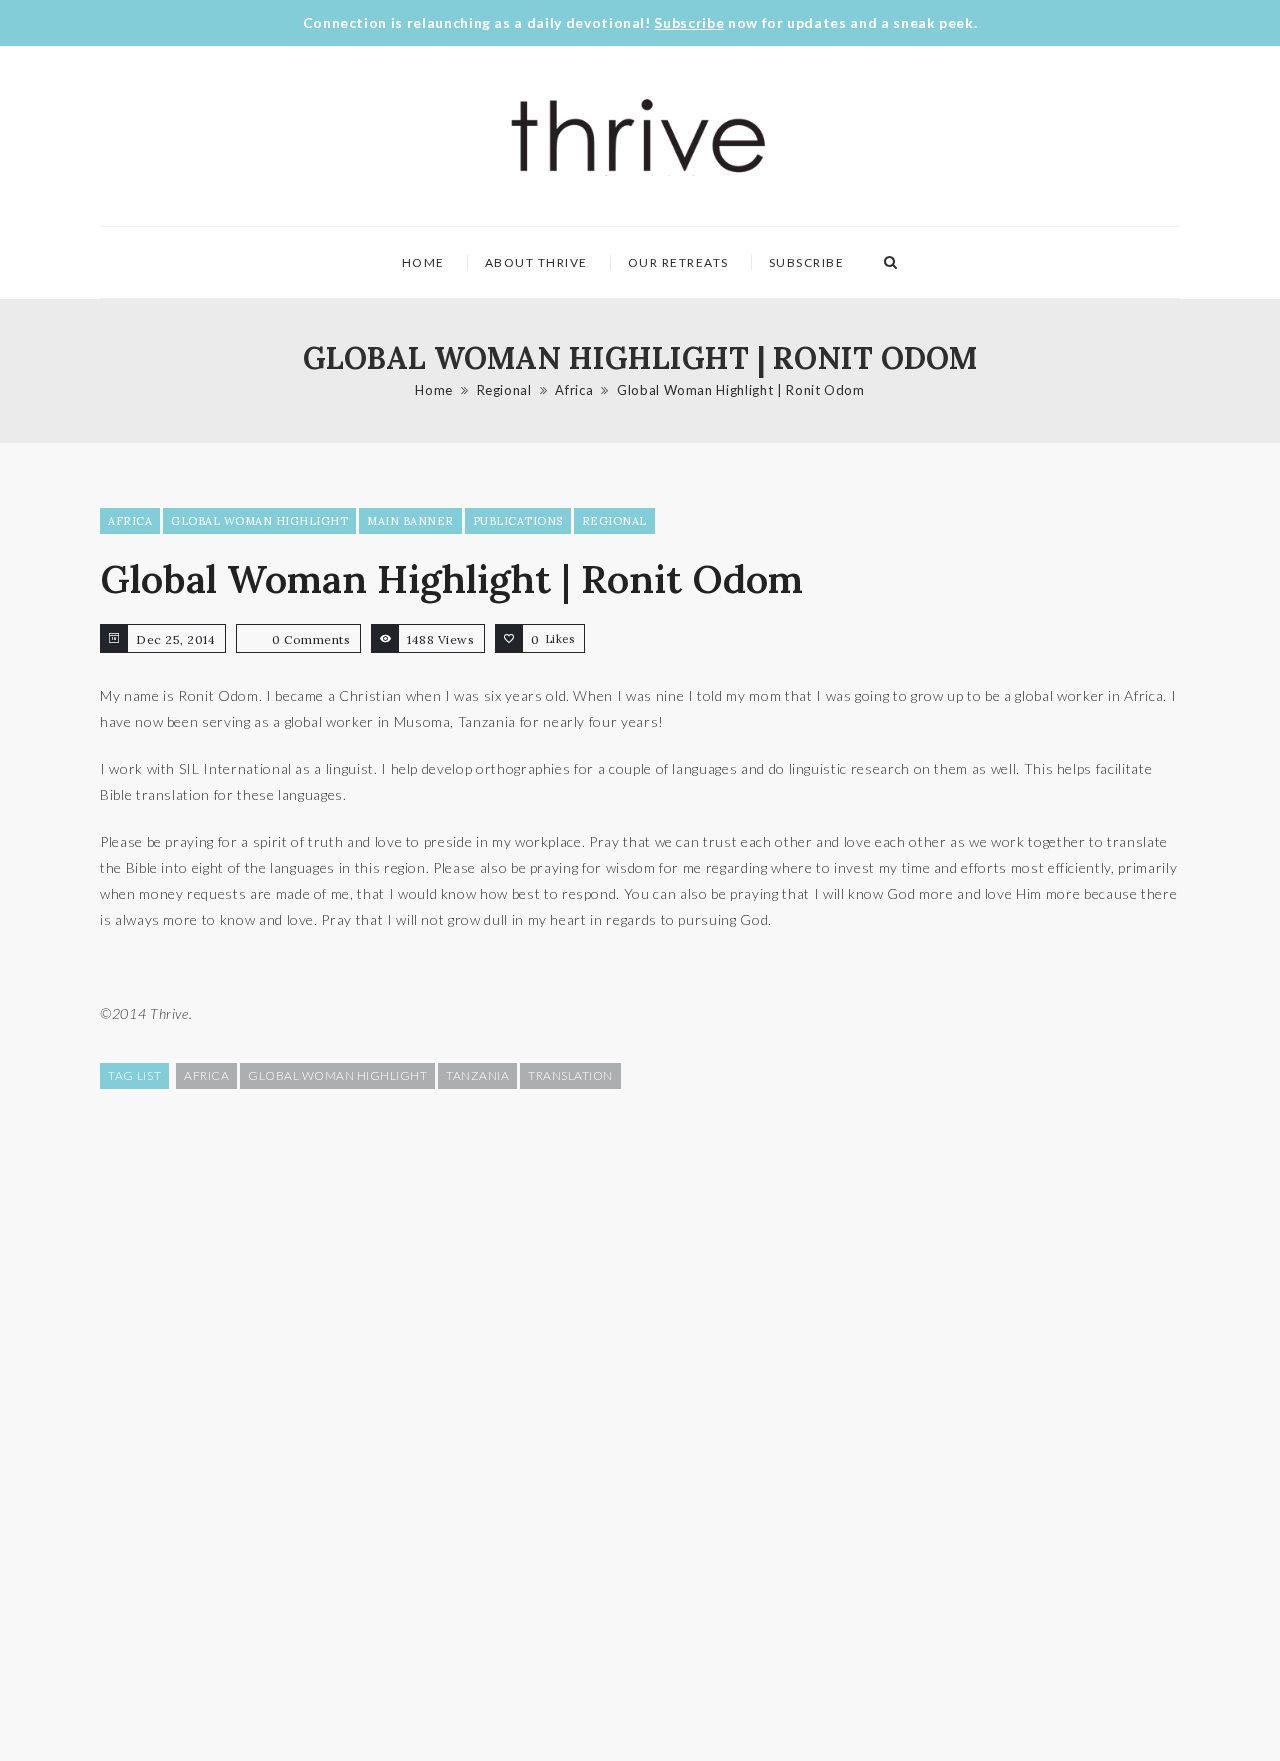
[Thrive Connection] (639, 136)
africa (206, 1075)
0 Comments (311, 639)
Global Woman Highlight (259, 521)
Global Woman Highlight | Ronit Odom (741, 390)
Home (423, 262)
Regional (504, 390)
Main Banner (410, 521)
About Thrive (536, 262)
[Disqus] (640, 1423)
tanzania (477, 1075)
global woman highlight (337, 1075)
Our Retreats (678, 262)
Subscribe (689, 22)
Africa (574, 390)
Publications (518, 521)
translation (570, 1075)
